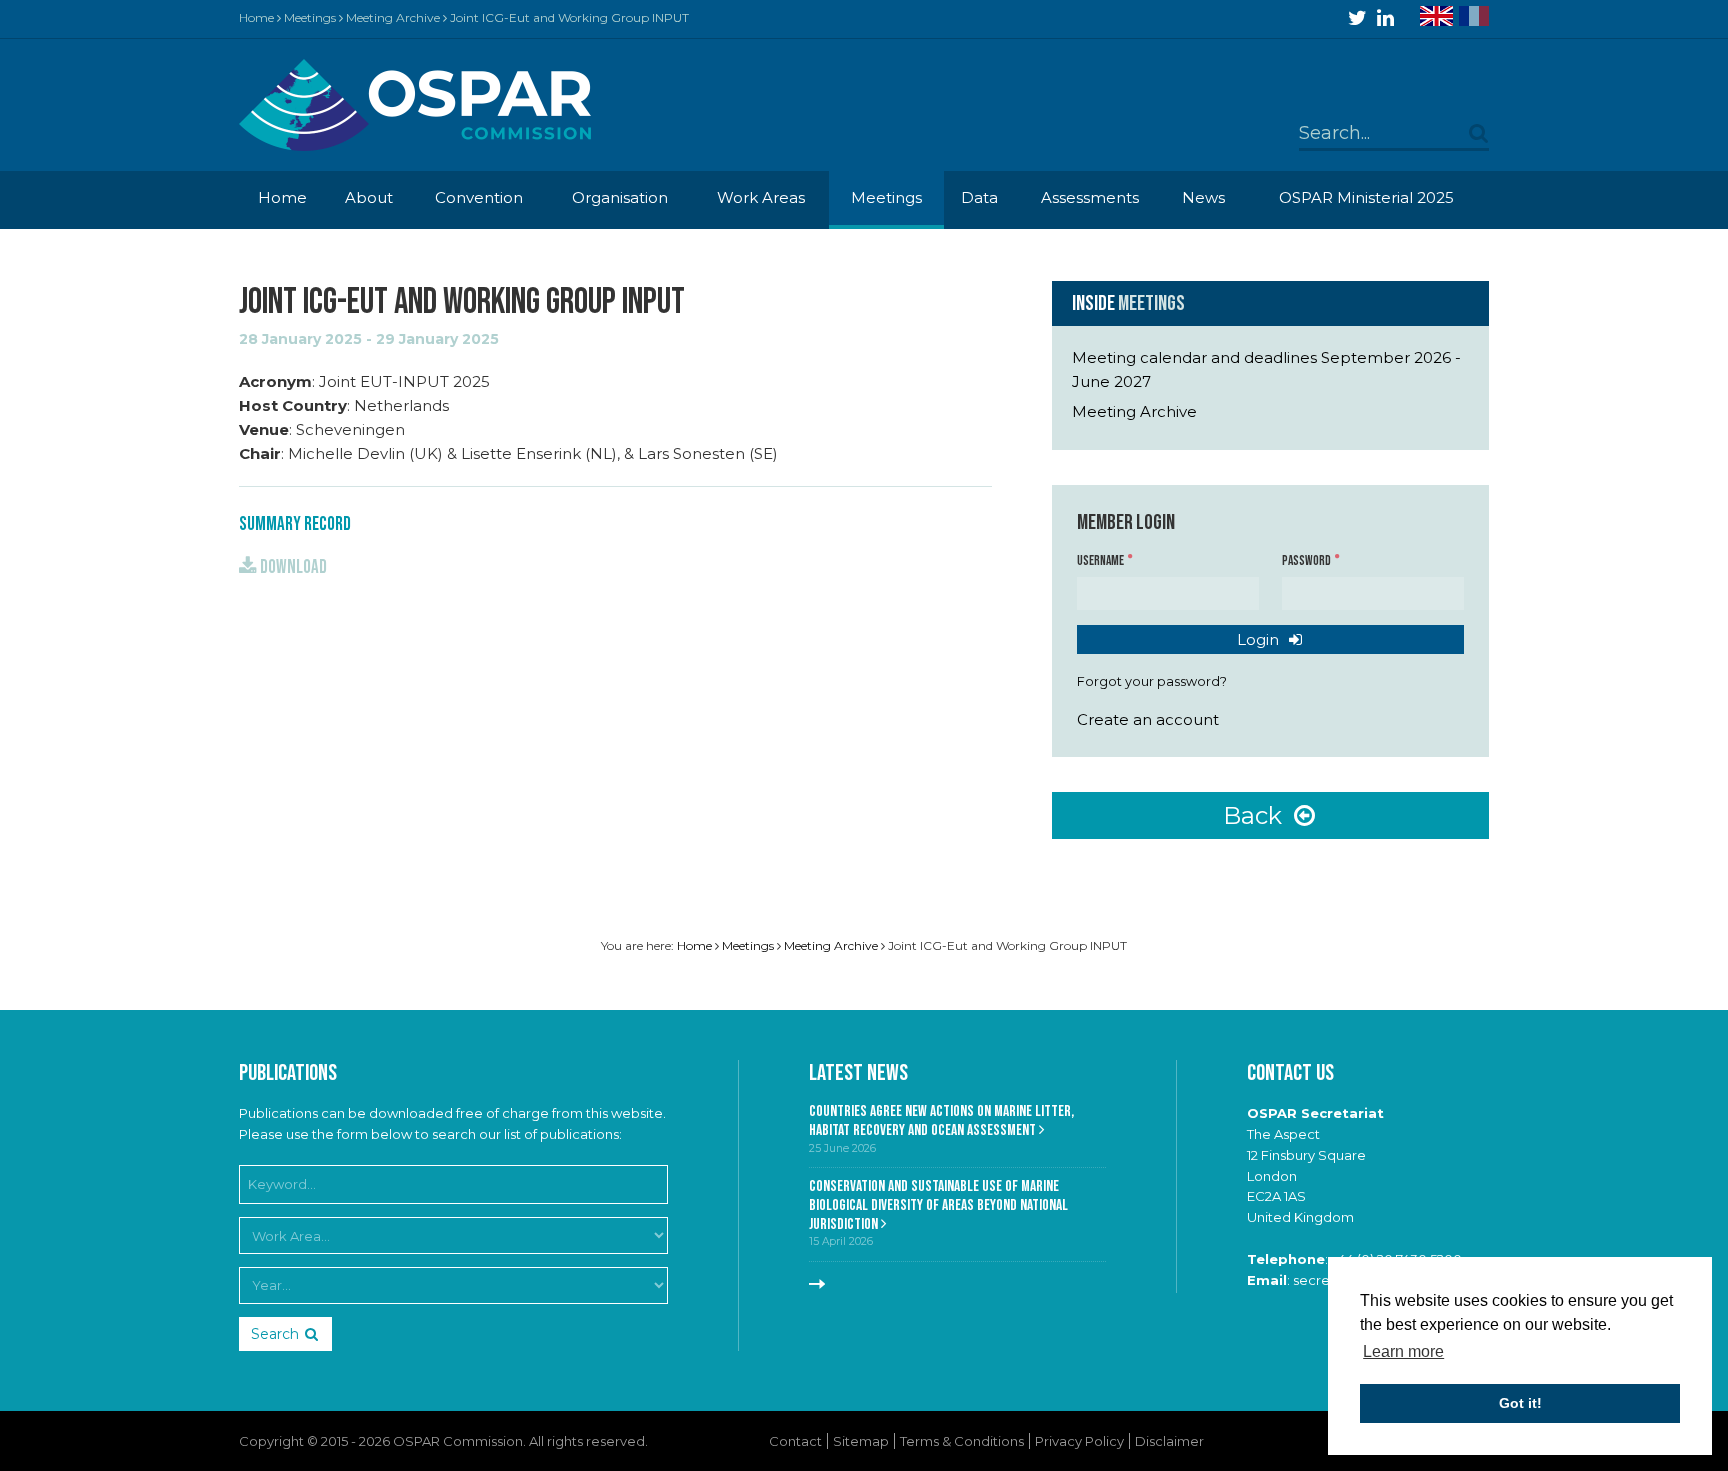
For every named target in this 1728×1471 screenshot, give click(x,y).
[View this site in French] (1474, 16)
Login (1260, 639)
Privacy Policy (1079, 1441)
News (1203, 197)
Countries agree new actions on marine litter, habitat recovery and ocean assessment (941, 1121)
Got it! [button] (1520, 1403)
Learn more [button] (1403, 1351)
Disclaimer (1169, 1441)
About (369, 197)
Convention (479, 197)
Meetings (310, 17)
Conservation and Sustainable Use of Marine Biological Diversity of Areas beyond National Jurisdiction (938, 1205)
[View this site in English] (1436, 16)
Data (979, 197)
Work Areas (761, 197)
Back (1255, 815)
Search (275, 1334)
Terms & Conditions (962, 1441)
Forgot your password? (1152, 681)
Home (256, 17)
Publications (288, 1073)
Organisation (620, 197)
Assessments (1090, 197)
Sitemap (861, 1441)
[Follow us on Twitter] (1357, 18)
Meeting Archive (393, 17)
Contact (795, 1441)
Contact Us (1290, 1073)
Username (1101, 561)
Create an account (1148, 719)
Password (1307, 561)
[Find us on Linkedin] (1385, 18)
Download (292, 567)
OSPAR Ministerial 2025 (1366, 197)
